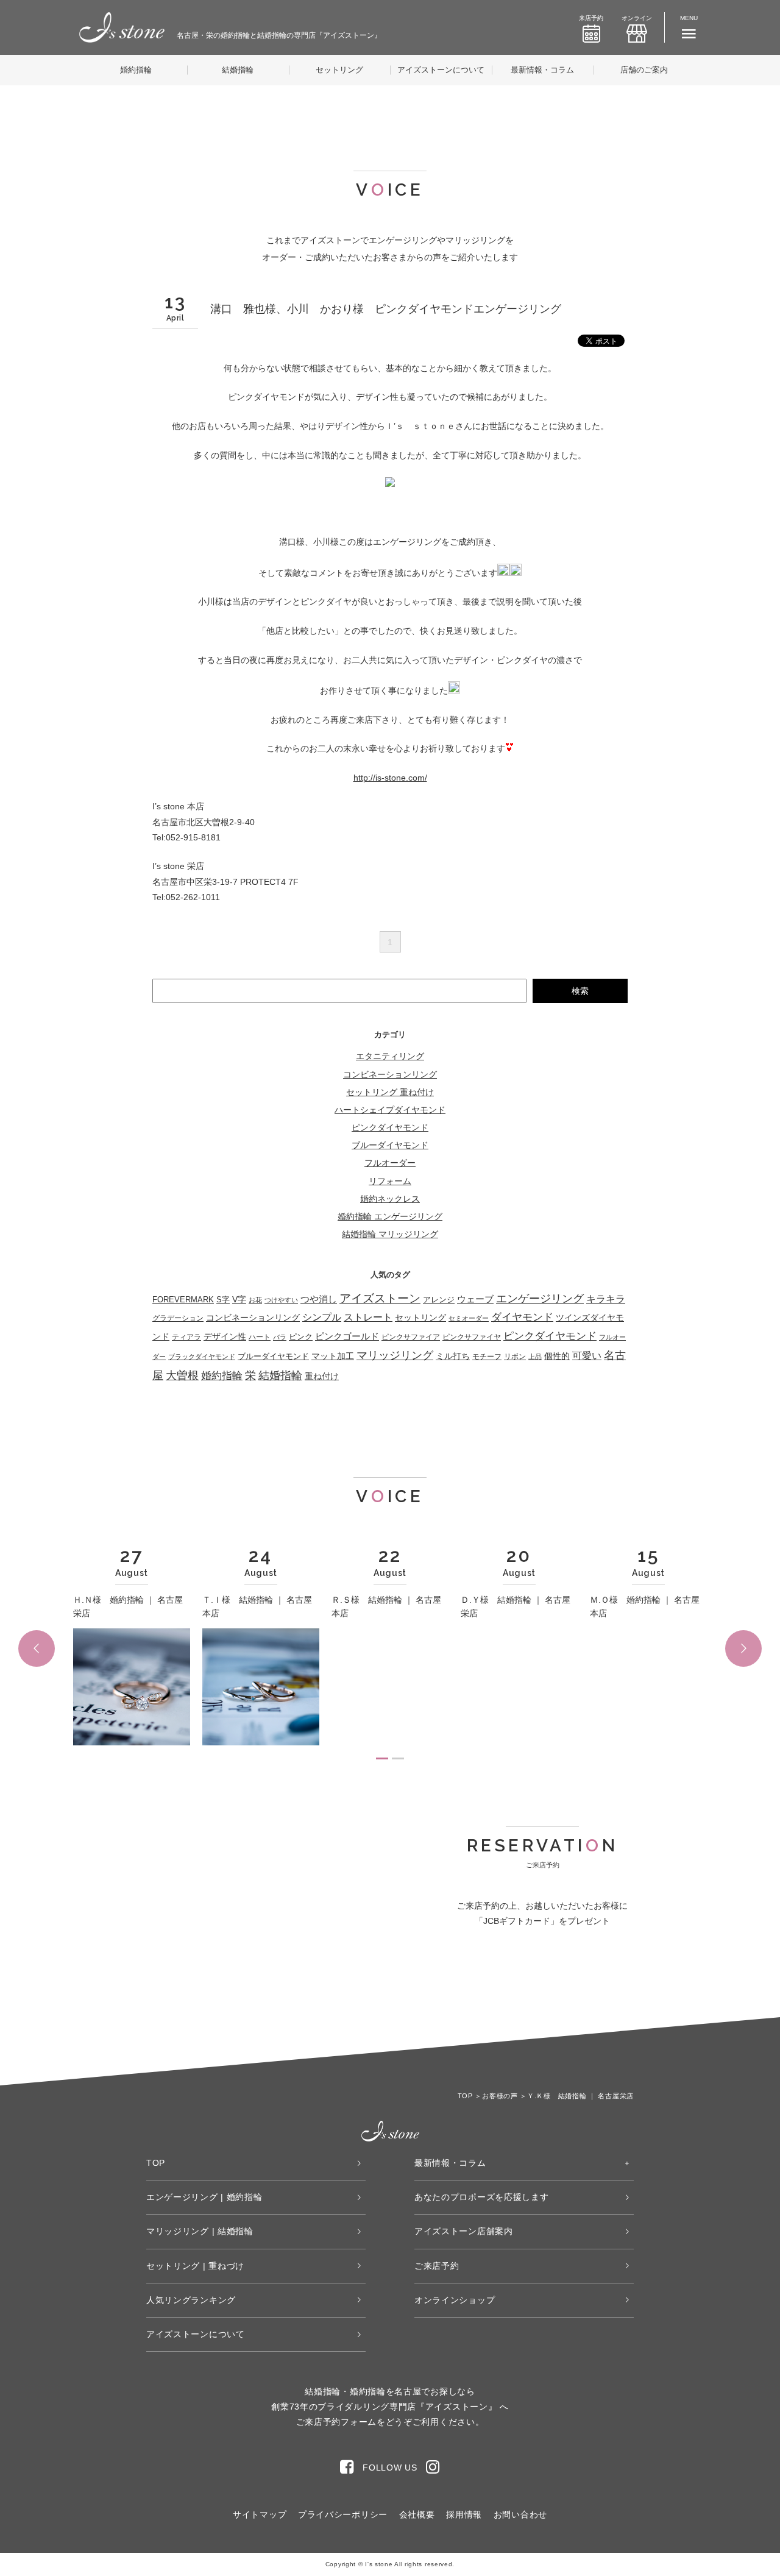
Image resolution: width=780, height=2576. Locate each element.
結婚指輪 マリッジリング (390, 1234)
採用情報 (464, 2514)
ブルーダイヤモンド (390, 1145)
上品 (535, 1357)
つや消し (319, 1299)
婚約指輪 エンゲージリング (390, 1216)
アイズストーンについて (441, 70)
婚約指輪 (136, 70)
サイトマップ (260, 2514)
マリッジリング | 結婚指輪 (200, 2231)
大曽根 (182, 1375)
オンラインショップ (455, 2300)
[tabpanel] (132, 1648)
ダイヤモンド (522, 1317)
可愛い (587, 1356)
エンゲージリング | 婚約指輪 (204, 2197)
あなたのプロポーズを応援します (482, 2197)
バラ (280, 1337)
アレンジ (439, 1300)
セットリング (339, 70)
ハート (260, 1337)
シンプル (322, 1317)
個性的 (557, 1356)
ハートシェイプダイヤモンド (390, 1110)
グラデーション (178, 1318)
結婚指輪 (238, 70)
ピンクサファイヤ (472, 1337)
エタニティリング (390, 1056)
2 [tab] (398, 1758)
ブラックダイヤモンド (202, 1357)
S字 (223, 1300)
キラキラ (606, 1299)
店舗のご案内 (644, 70)
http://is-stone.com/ (390, 778)
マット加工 (333, 1356)
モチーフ (487, 1356)
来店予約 (591, 18)
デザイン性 (225, 1336)
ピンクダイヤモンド (390, 1127)
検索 (580, 991)
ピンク (301, 1337)
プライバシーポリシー (343, 2514)
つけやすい (281, 1300)
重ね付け (322, 1376)
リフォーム (390, 1181)
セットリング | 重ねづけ (195, 2266)
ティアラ (186, 1337)
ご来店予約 (437, 2266)
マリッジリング (395, 1355)
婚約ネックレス (390, 1199)
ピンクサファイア (411, 1337)
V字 (239, 1299)
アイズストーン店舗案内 (464, 2231)
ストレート (368, 1317)
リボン (515, 1357)
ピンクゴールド (347, 1336)
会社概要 (417, 2514)
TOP (156, 2163)
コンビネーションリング (390, 1074)
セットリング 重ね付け (390, 1092)
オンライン (637, 18)
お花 (255, 1300)
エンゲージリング (540, 1299)
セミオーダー (469, 1318)
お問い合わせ (520, 2514)
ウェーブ (475, 1299)
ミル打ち (453, 1356)
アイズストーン (380, 1298)
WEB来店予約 (477, 1991)
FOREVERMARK (183, 1300)
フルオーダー (390, 1163)
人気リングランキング (191, 2300)
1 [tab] (382, 1758)
